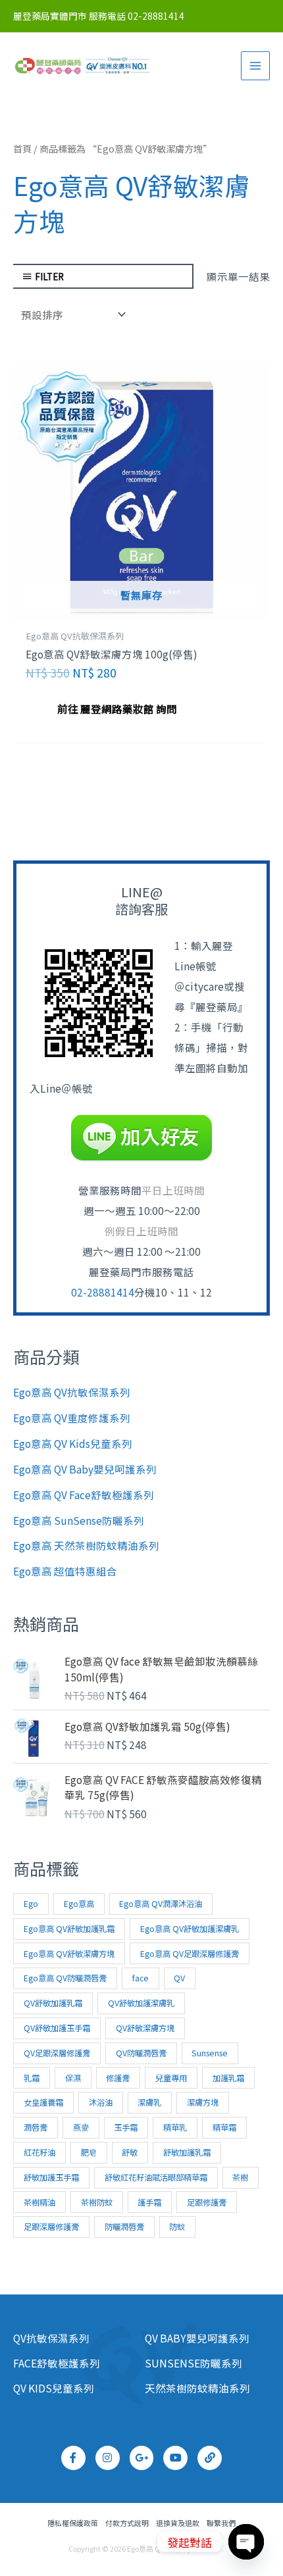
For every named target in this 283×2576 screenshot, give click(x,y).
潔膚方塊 (203, 2102)
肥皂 (89, 2152)
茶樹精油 (39, 2202)
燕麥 (81, 2127)
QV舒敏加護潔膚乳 (141, 2003)
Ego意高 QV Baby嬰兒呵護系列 (85, 1469)
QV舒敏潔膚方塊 (145, 2028)
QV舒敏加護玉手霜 (57, 2028)
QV (179, 1978)
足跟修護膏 (207, 2202)
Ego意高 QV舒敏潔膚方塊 (69, 1954)
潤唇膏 (36, 2127)
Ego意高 (79, 1904)
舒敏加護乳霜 (187, 2152)
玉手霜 (126, 2127)
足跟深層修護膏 (51, 2227)
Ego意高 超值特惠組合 (65, 1571)
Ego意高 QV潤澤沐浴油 (161, 1904)
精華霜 (224, 2127)
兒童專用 (171, 2078)
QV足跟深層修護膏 (57, 2053)
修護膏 (118, 2078)
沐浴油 (101, 2102)
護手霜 (149, 2202)
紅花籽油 (39, 2152)
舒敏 (130, 2152)
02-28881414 (103, 1292)
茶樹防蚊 (97, 2202)
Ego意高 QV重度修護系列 (72, 1418)
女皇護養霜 (43, 2102)
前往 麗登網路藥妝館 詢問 (117, 708)
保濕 (73, 2078)
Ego (31, 1904)
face (141, 1978)
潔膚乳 (149, 2102)
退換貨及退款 (178, 2523)
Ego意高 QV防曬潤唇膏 (65, 1978)
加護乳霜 (228, 2078)
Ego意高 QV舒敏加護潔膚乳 (190, 1929)
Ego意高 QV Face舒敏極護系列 (84, 1495)
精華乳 (175, 2127)
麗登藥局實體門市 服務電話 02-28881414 (99, 16)
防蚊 (177, 2227)
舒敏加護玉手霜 (51, 2177)
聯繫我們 (221, 2523)
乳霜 (32, 2078)
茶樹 (240, 2177)
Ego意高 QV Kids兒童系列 (73, 1443)
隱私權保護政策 (73, 2523)
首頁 (22, 148)
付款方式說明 (127, 2523)
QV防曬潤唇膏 (141, 2053)
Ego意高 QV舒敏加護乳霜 (69, 1929)
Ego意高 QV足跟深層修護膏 (190, 1954)
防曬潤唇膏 (124, 2227)
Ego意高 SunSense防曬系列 (79, 1520)
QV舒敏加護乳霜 (53, 2003)
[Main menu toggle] (255, 66)
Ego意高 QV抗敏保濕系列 (72, 1392)
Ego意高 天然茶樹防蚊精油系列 (86, 1545)
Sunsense (210, 2053)
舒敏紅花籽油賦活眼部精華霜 (156, 2177)
